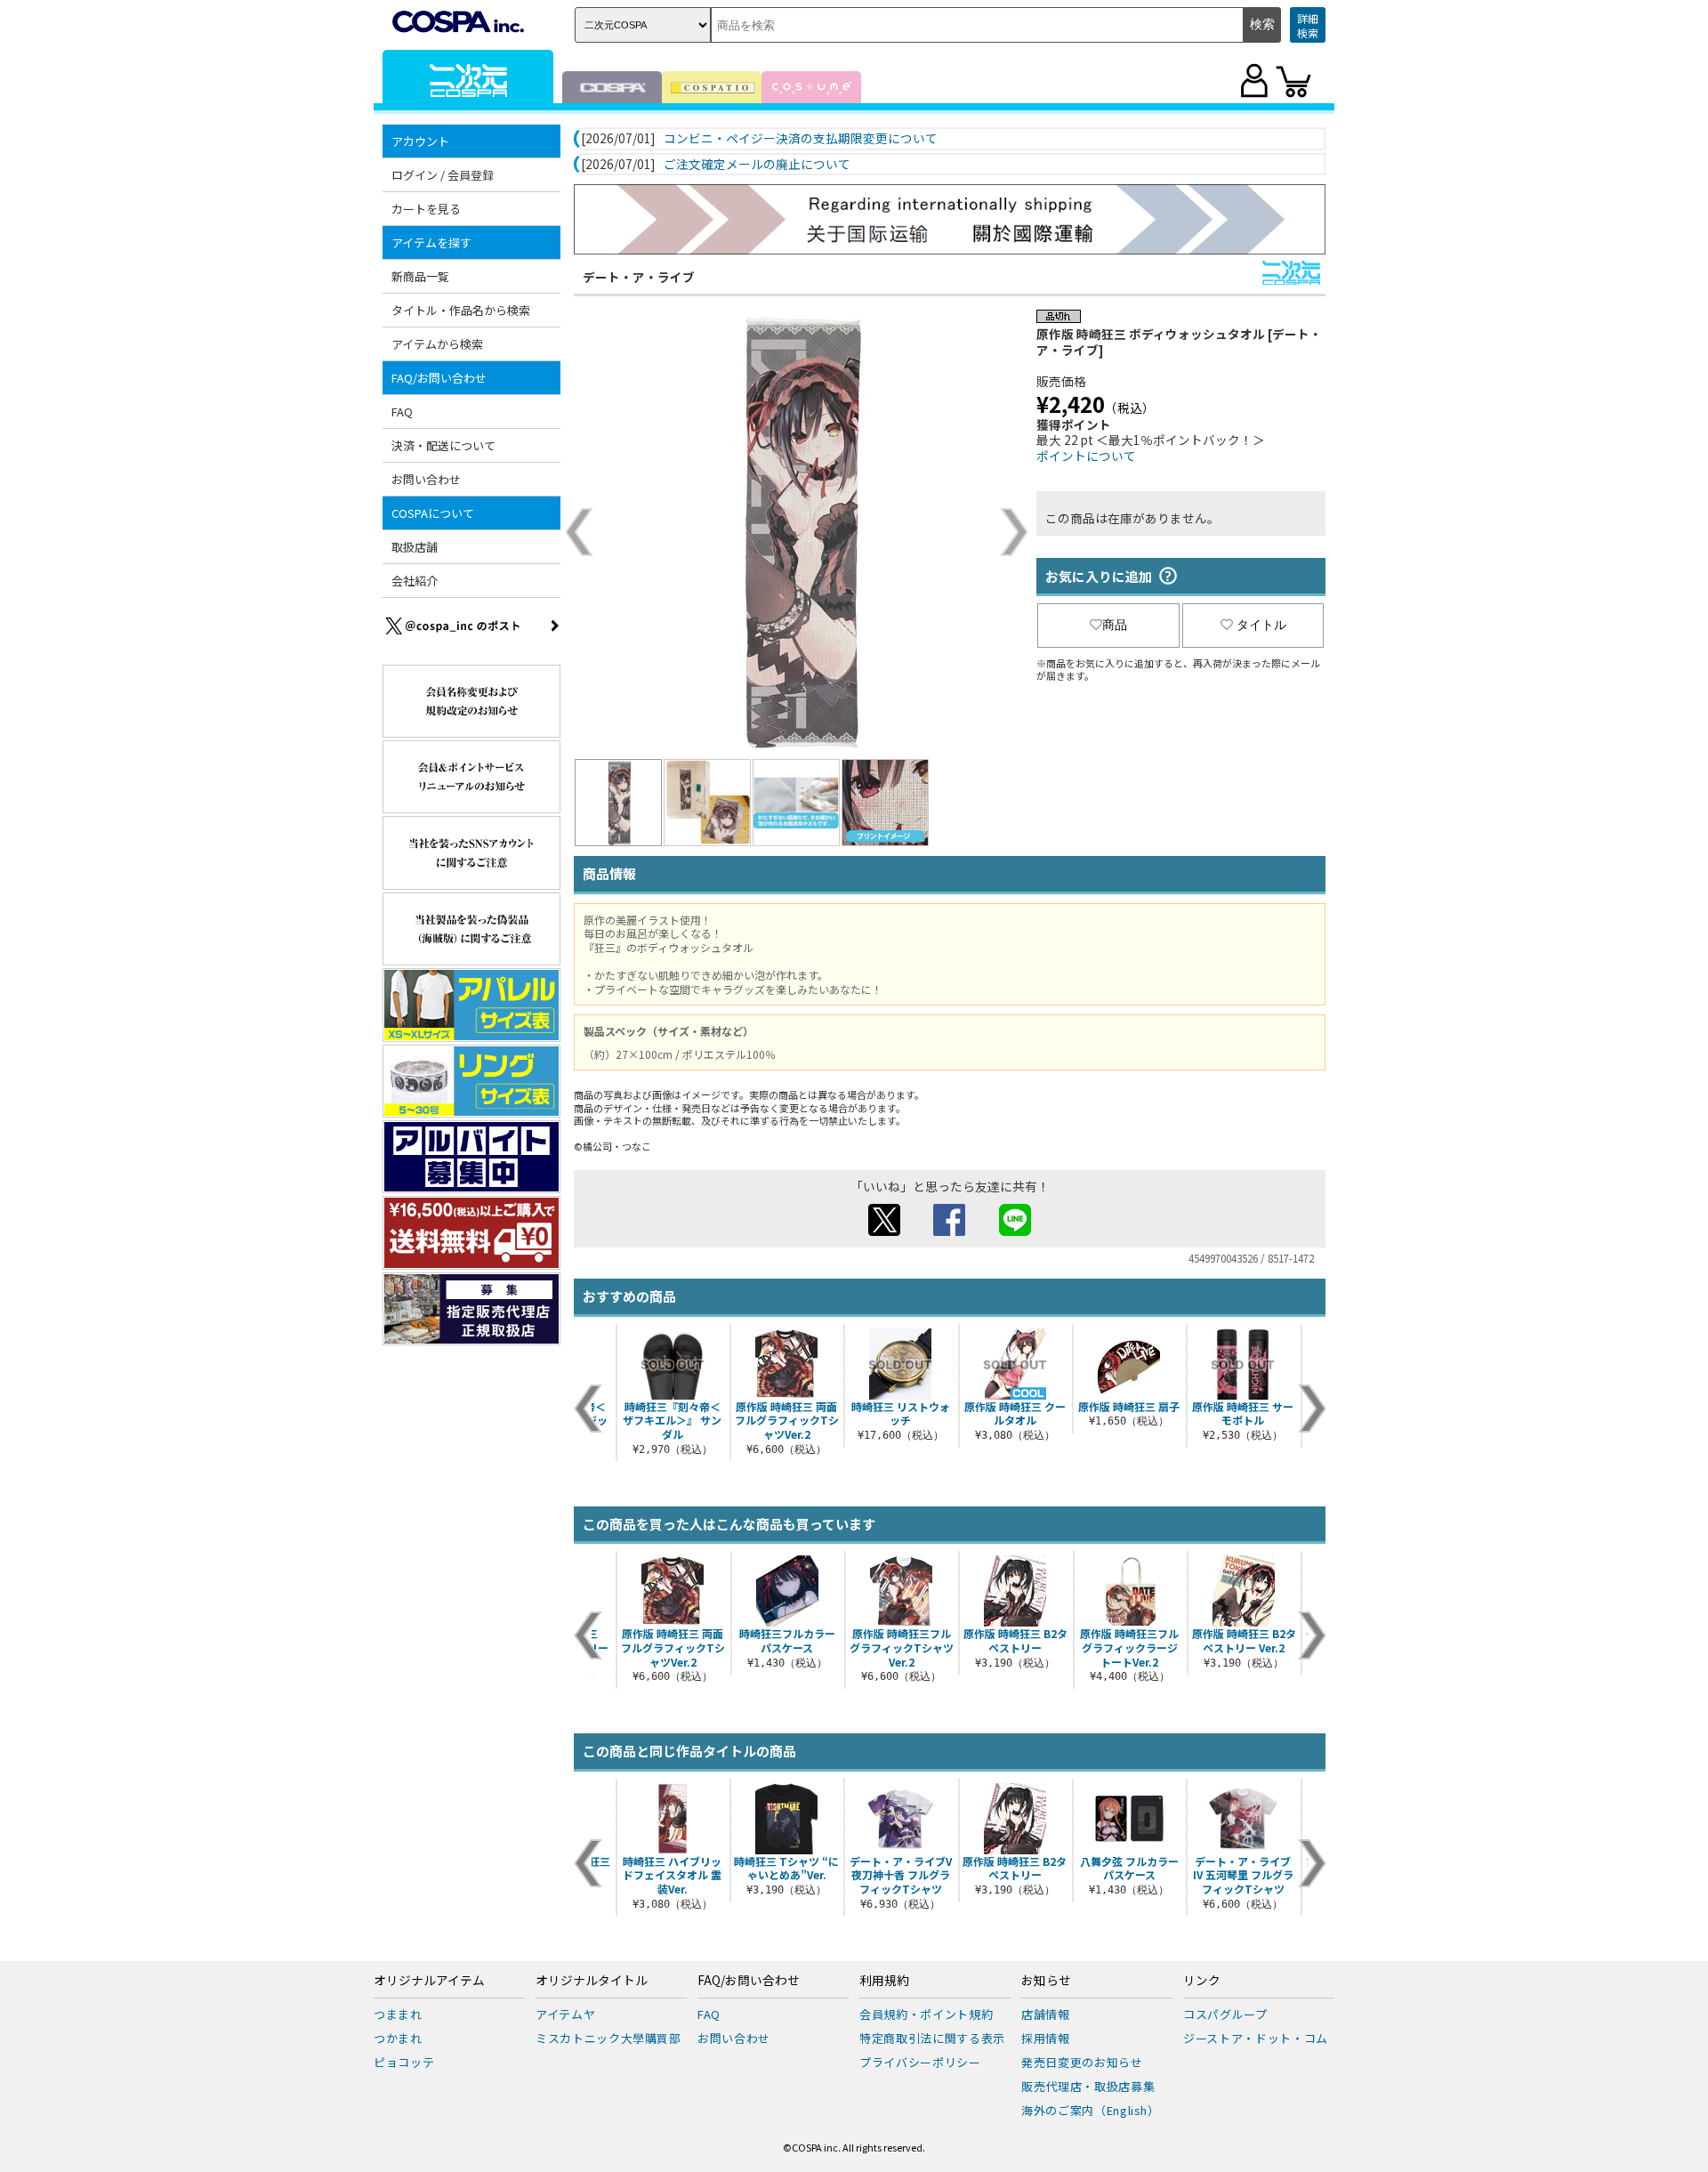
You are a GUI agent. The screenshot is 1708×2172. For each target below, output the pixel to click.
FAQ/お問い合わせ (749, 1981)
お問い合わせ (426, 479)
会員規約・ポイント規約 (926, 2014)
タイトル (1261, 625)
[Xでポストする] (884, 1231)
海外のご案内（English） (1091, 2110)
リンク (1202, 1981)
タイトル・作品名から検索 (461, 310)
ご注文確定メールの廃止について (757, 165)
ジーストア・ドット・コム (1256, 2038)
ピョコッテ (404, 2062)
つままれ (398, 2014)
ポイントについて (1086, 456)
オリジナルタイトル (592, 1981)
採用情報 (1046, 2038)
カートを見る (426, 209)
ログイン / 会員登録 (443, 175)
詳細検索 (1308, 25)
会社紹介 (415, 581)
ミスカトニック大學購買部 (608, 2038)
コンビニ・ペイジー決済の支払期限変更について (801, 139)
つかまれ (398, 2038)
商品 (1115, 625)
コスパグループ (1225, 2014)
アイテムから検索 (437, 344)
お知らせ (1046, 1981)
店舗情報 (1046, 2014)
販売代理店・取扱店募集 (1088, 2086)
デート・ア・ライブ (639, 277)
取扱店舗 (415, 547)
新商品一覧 (420, 276)
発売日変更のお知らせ (1082, 2062)
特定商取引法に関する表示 (932, 2038)
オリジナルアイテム (429, 1981)
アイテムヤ (565, 2014)
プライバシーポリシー (920, 2062)
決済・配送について (443, 445)
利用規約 (884, 1981)
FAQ (402, 412)
